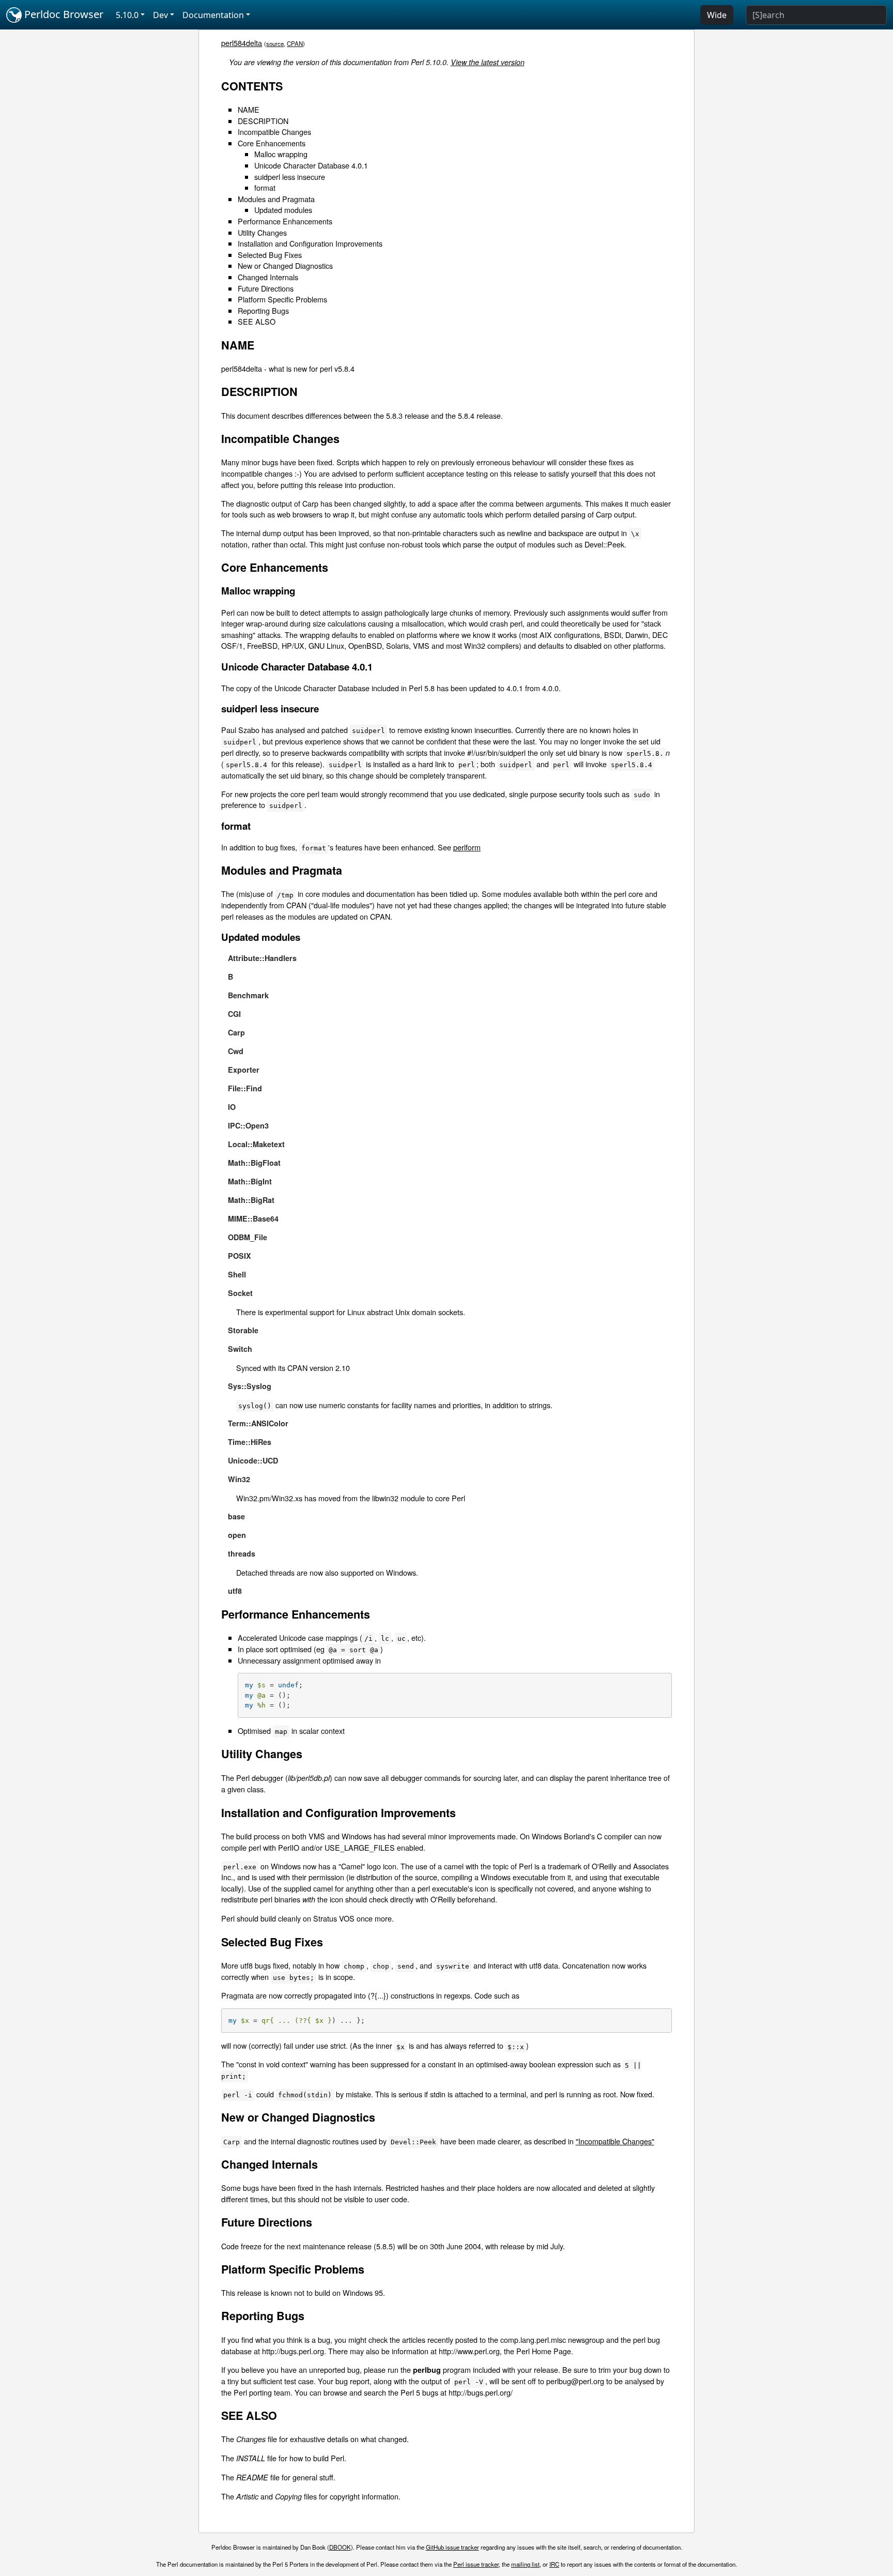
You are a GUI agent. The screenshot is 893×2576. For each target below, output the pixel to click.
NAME (249, 109)
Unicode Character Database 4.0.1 (311, 165)
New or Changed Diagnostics (285, 265)
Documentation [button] (213, 15)
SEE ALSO (257, 321)
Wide (717, 15)
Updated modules (283, 210)
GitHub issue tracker (452, 2547)
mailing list (525, 2564)
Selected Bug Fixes (270, 255)
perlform (467, 847)
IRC (554, 2564)
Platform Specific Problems (282, 299)
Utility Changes (262, 232)
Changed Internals (268, 277)
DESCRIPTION (263, 121)
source (275, 43)
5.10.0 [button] (127, 15)
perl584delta (242, 43)
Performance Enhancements (285, 221)
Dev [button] (160, 15)
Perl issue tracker (476, 2564)
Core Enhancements (272, 143)
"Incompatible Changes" (615, 2141)
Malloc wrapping (281, 154)
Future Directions (266, 288)
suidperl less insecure (290, 177)
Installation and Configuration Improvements (310, 243)
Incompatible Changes (274, 132)
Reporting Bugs (263, 310)
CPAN (295, 43)
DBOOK (340, 2547)
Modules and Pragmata (276, 199)
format (265, 187)
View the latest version (488, 62)
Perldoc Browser (63, 14)
